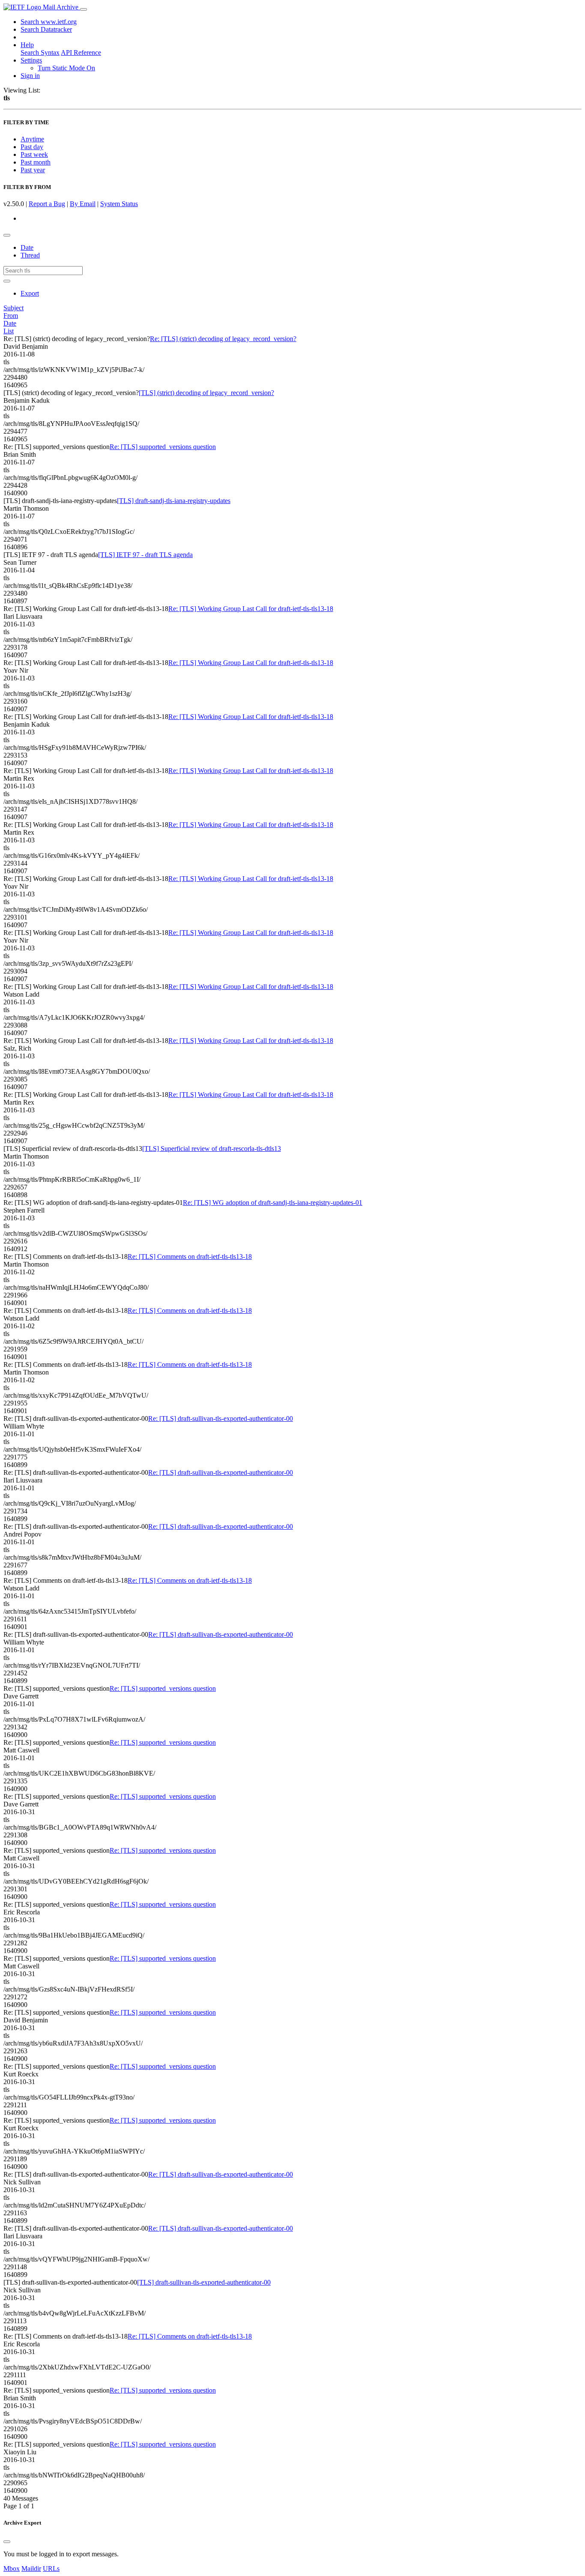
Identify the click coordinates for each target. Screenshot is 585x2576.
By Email (83, 204)
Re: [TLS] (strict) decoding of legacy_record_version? (223, 339)
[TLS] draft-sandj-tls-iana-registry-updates (174, 501)
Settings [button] (31, 60)
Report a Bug (47, 204)
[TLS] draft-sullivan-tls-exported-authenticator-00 (204, 2282)
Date (27, 247)
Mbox (12, 2569)
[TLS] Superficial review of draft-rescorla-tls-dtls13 (212, 1149)
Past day (32, 147)
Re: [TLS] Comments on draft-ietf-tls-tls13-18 (190, 1257)
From (11, 316)
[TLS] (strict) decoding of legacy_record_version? (206, 393)
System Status (119, 204)
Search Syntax (40, 52)
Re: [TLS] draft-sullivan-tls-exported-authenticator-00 (221, 1418)
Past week (34, 154)
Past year (33, 170)
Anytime (32, 139)
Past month (36, 162)
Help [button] (27, 45)
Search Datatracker (46, 29)
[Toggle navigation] (84, 9)
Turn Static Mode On (66, 68)
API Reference (81, 52)
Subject (13, 308)
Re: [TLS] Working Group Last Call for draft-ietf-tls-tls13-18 (251, 609)
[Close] (7, 2542)
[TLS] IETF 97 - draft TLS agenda (145, 555)
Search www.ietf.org (49, 22)
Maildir (31, 2569)
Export (30, 293)
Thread (30, 255)
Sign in (30, 76)
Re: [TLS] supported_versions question (163, 447)
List (9, 331)
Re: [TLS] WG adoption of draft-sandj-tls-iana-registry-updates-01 (273, 1203)
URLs (51, 2569)
